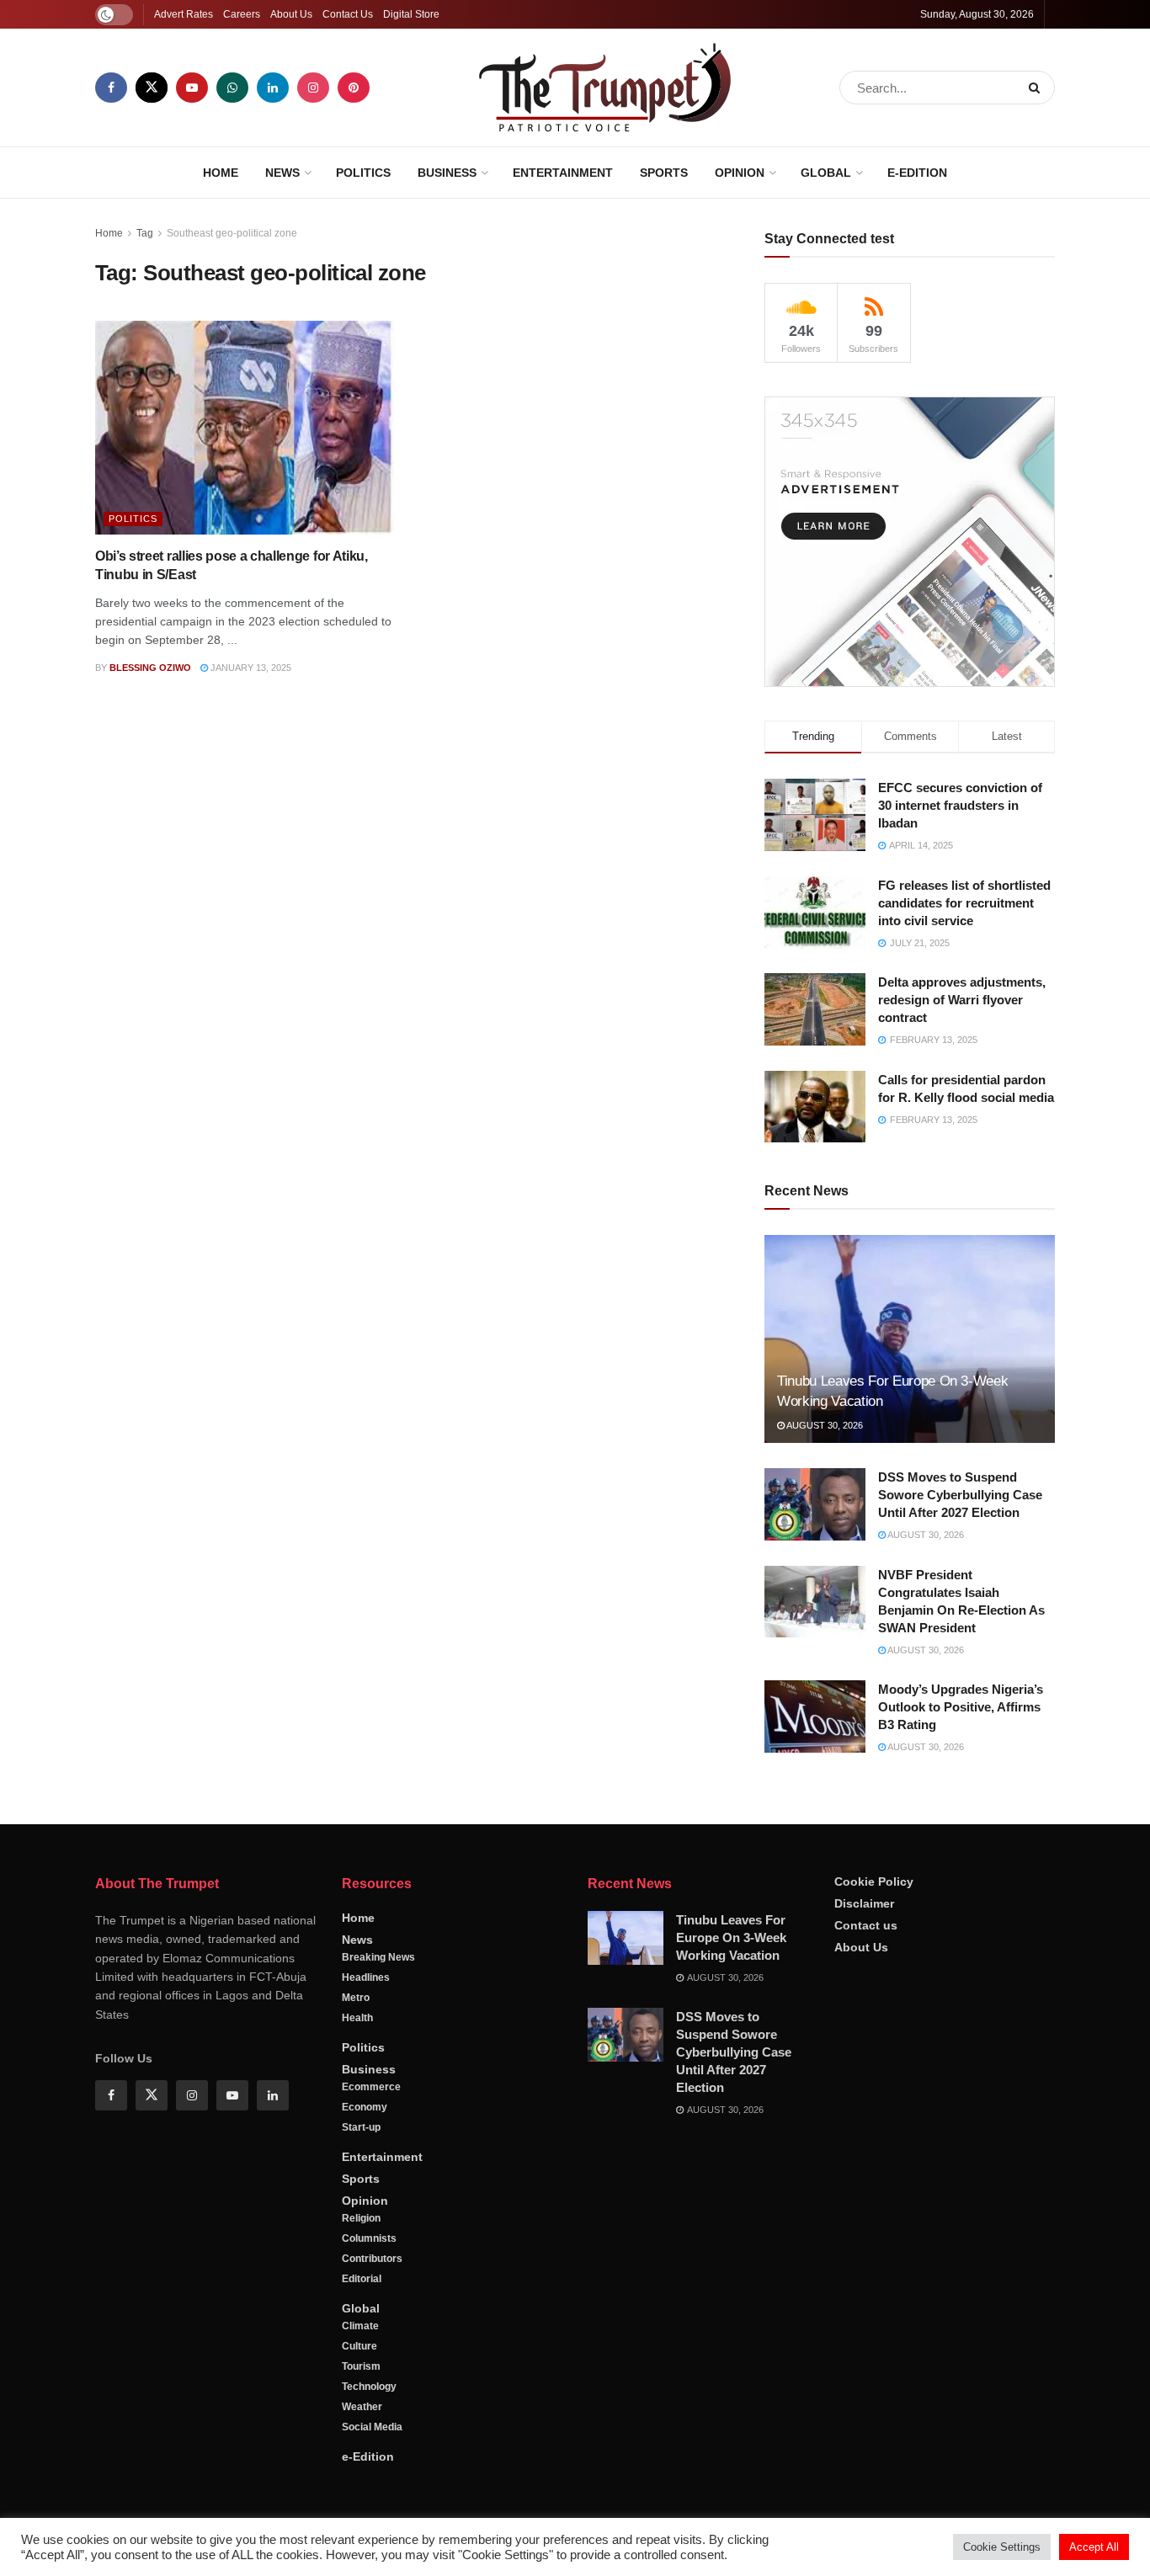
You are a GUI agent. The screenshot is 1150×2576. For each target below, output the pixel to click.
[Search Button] (1038, 88)
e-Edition (917, 173)
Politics (363, 173)
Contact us (866, 1925)
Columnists (369, 2238)
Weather (362, 2407)
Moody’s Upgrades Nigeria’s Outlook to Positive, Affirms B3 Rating (961, 1707)
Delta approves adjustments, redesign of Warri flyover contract (962, 1000)
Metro (356, 1998)
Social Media (372, 2427)
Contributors (372, 2259)
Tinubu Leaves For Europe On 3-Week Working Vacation (731, 1937)
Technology (369, 2387)
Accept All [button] (1094, 2547)
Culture (359, 2346)
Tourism (361, 2366)
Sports (664, 173)
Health (357, 2018)
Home (221, 173)
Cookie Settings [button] (1002, 2547)
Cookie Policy (874, 1881)
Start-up (361, 2127)
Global (826, 173)
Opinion (740, 173)
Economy (365, 2107)
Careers (242, 14)
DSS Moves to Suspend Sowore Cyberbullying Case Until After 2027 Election (960, 1495)
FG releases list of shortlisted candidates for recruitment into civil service (964, 903)
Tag (145, 233)
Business (447, 173)
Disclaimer (864, 1903)
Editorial (362, 2279)
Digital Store (411, 14)
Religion (361, 2218)
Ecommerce (371, 2087)
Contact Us (348, 14)
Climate (360, 2326)
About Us (291, 14)
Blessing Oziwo (150, 668)
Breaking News (378, 1957)
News (282, 173)
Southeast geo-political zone (232, 233)
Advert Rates (184, 14)
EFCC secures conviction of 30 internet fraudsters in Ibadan (960, 805)
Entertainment (563, 173)
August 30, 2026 (824, 1425)
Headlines (366, 1977)
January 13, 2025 (250, 668)
